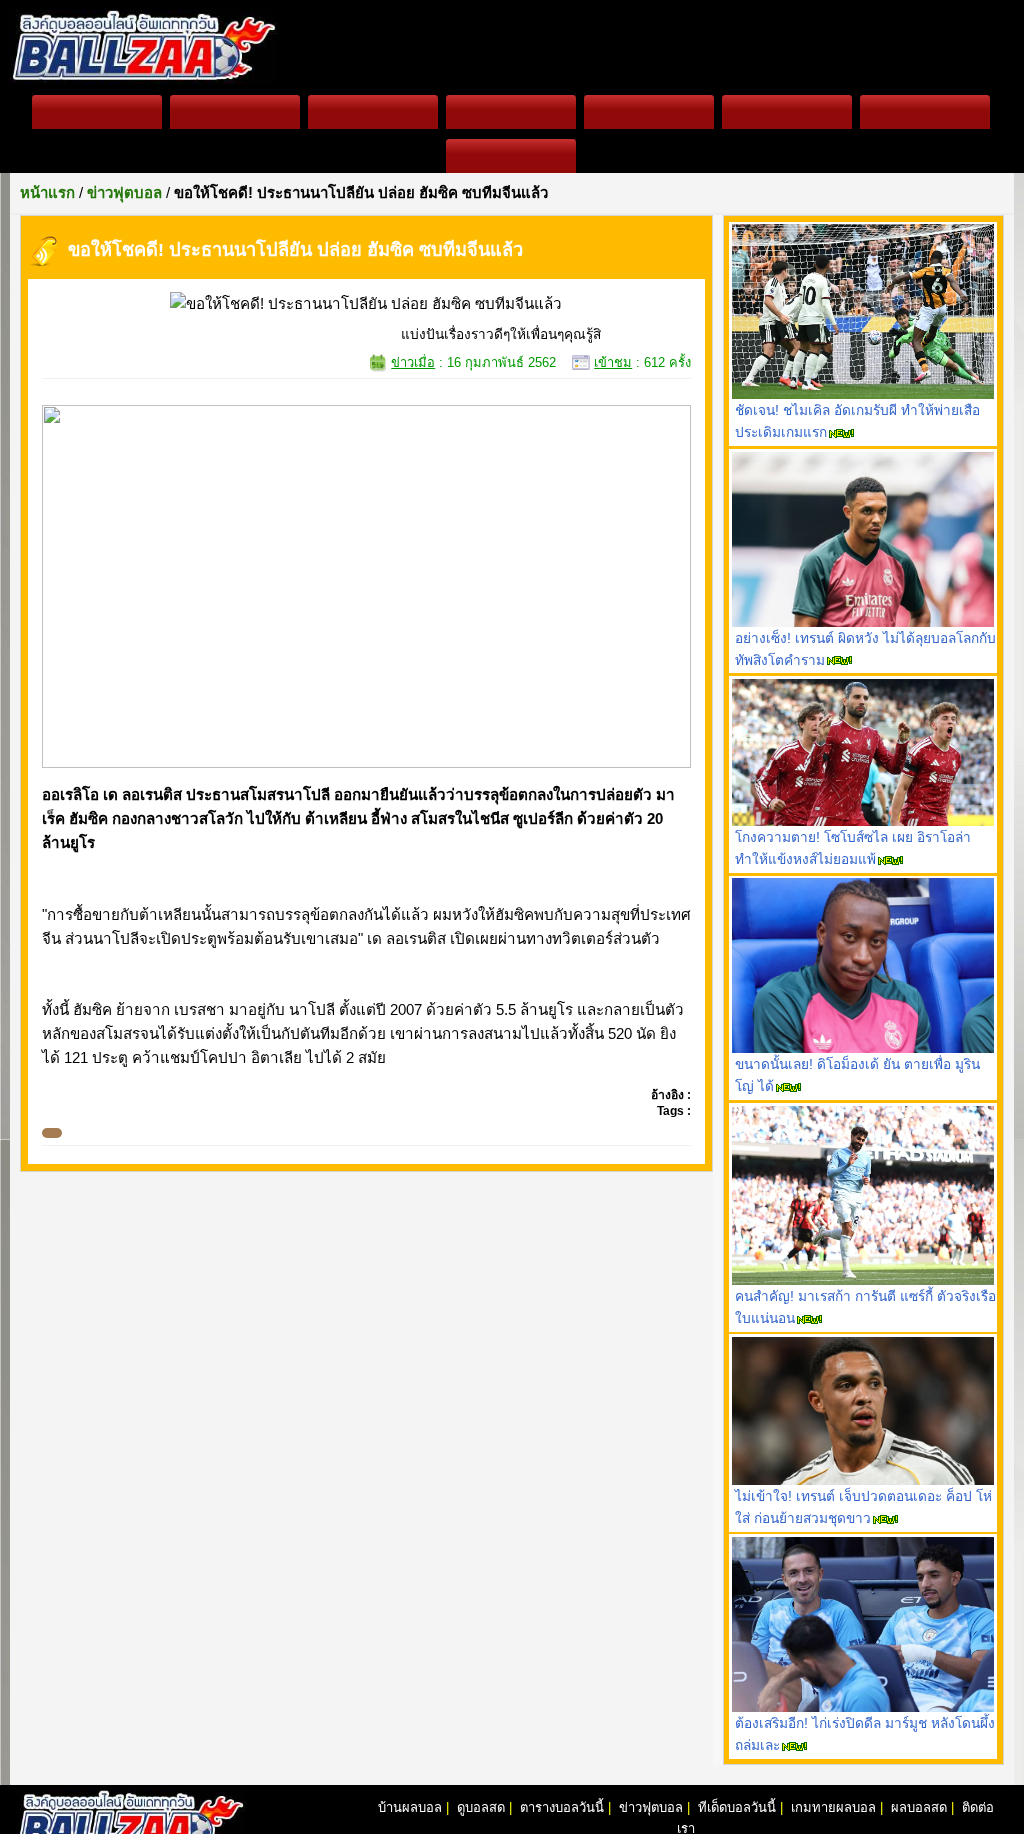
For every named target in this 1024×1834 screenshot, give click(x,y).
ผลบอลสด (648, 112)
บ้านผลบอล (410, 1807)
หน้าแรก (96, 112)
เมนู (511, 156)
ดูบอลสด (235, 112)
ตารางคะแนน (510, 112)
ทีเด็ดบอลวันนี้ (787, 112)
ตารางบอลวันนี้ (562, 1807)
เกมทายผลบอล (924, 112)
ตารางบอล (372, 112)
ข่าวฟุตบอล (651, 1807)
